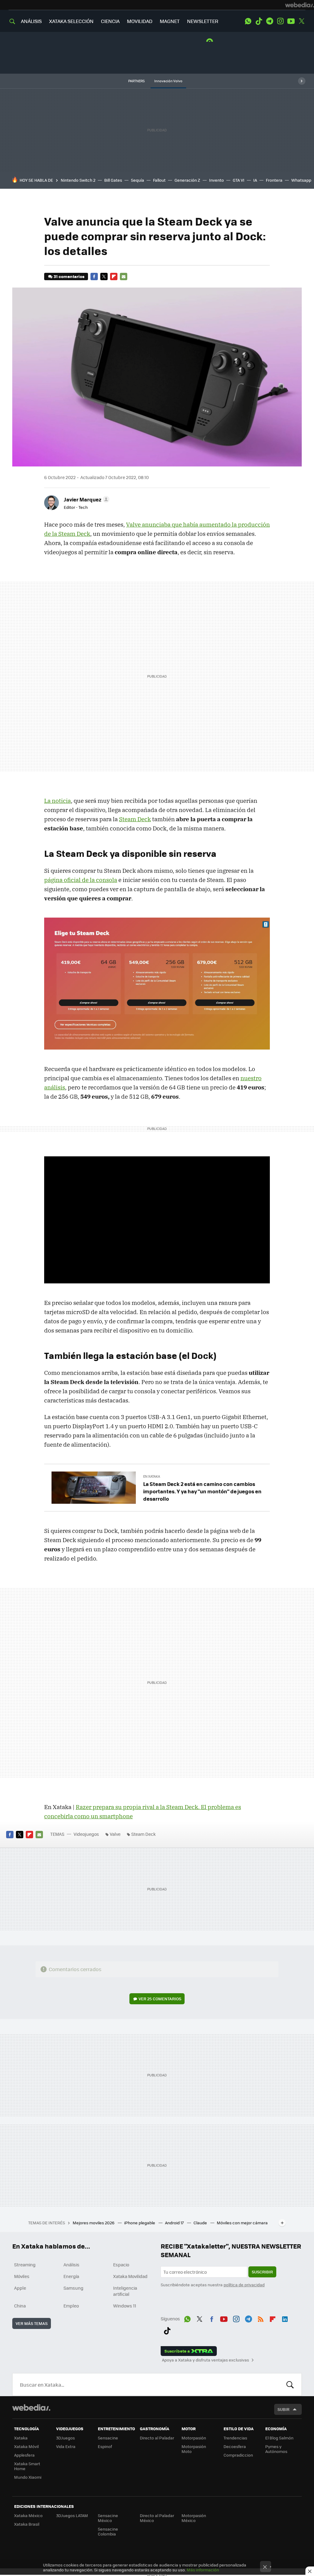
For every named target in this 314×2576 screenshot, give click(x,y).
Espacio (121, 2265)
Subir (283, 2409)
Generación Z (187, 180)
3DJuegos (65, 2438)
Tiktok (259, 21)
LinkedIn (285, 2318)
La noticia (57, 801)
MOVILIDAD (140, 21)
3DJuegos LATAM (72, 2515)
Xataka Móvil (26, 2446)
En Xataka (152, 1476)
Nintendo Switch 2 (78, 180)
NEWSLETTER (203, 21)
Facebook (94, 277)
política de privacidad (244, 2285)
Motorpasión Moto (194, 2449)
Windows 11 (125, 2306)
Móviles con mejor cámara (242, 2223)
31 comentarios (69, 276)
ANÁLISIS (31, 21)
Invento (216, 180)
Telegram (270, 21)
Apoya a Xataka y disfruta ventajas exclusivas (205, 2360)
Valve (115, 1834)
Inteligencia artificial (125, 2291)
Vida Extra (66, 2446)
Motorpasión (194, 2438)
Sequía (138, 180)
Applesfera (24, 2455)
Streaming (25, 2265)
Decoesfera (235, 2446)
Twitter (302, 21)
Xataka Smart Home (27, 2466)
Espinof (105, 2446)
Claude (201, 2223)
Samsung (73, 2288)
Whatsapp (301, 180)
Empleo (71, 2306)
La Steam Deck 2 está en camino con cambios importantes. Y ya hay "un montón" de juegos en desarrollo (202, 1491)
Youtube (291, 21)
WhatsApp (248, 21)
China (20, 2306)
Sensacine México (108, 2518)
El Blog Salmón (279, 2438)
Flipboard (114, 277)
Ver (160, 1999)
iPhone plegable (140, 2223)
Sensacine (108, 2438)
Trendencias (235, 2438)
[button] (86, 499)
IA (255, 180)
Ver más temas (32, 2323)
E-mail (124, 277)
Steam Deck (135, 819)
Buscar (290, 2385)
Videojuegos (86, 1834)
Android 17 (175, 2223)
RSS (261, 2318)
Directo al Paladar (157, 2438)
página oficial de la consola (81, 880)
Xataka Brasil (27, 2524)
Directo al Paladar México (157, 2518)
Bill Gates (113, 180)
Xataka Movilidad (130, 2276)
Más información (203, 2570)
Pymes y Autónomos (276, 2449)
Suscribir (262, 2272)
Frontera (274, 180)
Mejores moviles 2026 (94, 2223)
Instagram (280, 21)
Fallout (159, 180)
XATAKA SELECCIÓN (71, 21)
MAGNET (170, 21)
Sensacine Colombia (108, 2531)
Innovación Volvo (168, 81)
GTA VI (239, 180)
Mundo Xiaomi (28, 2477)
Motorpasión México (194, 2518)
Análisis (71, 2265)
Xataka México (28, 2515)
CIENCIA (110, 21)
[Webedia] (300, 5)
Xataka (21, 2438)
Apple (20, 2288)
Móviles (22, 2276)
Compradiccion (238, 2455)
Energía (71, 2276)
